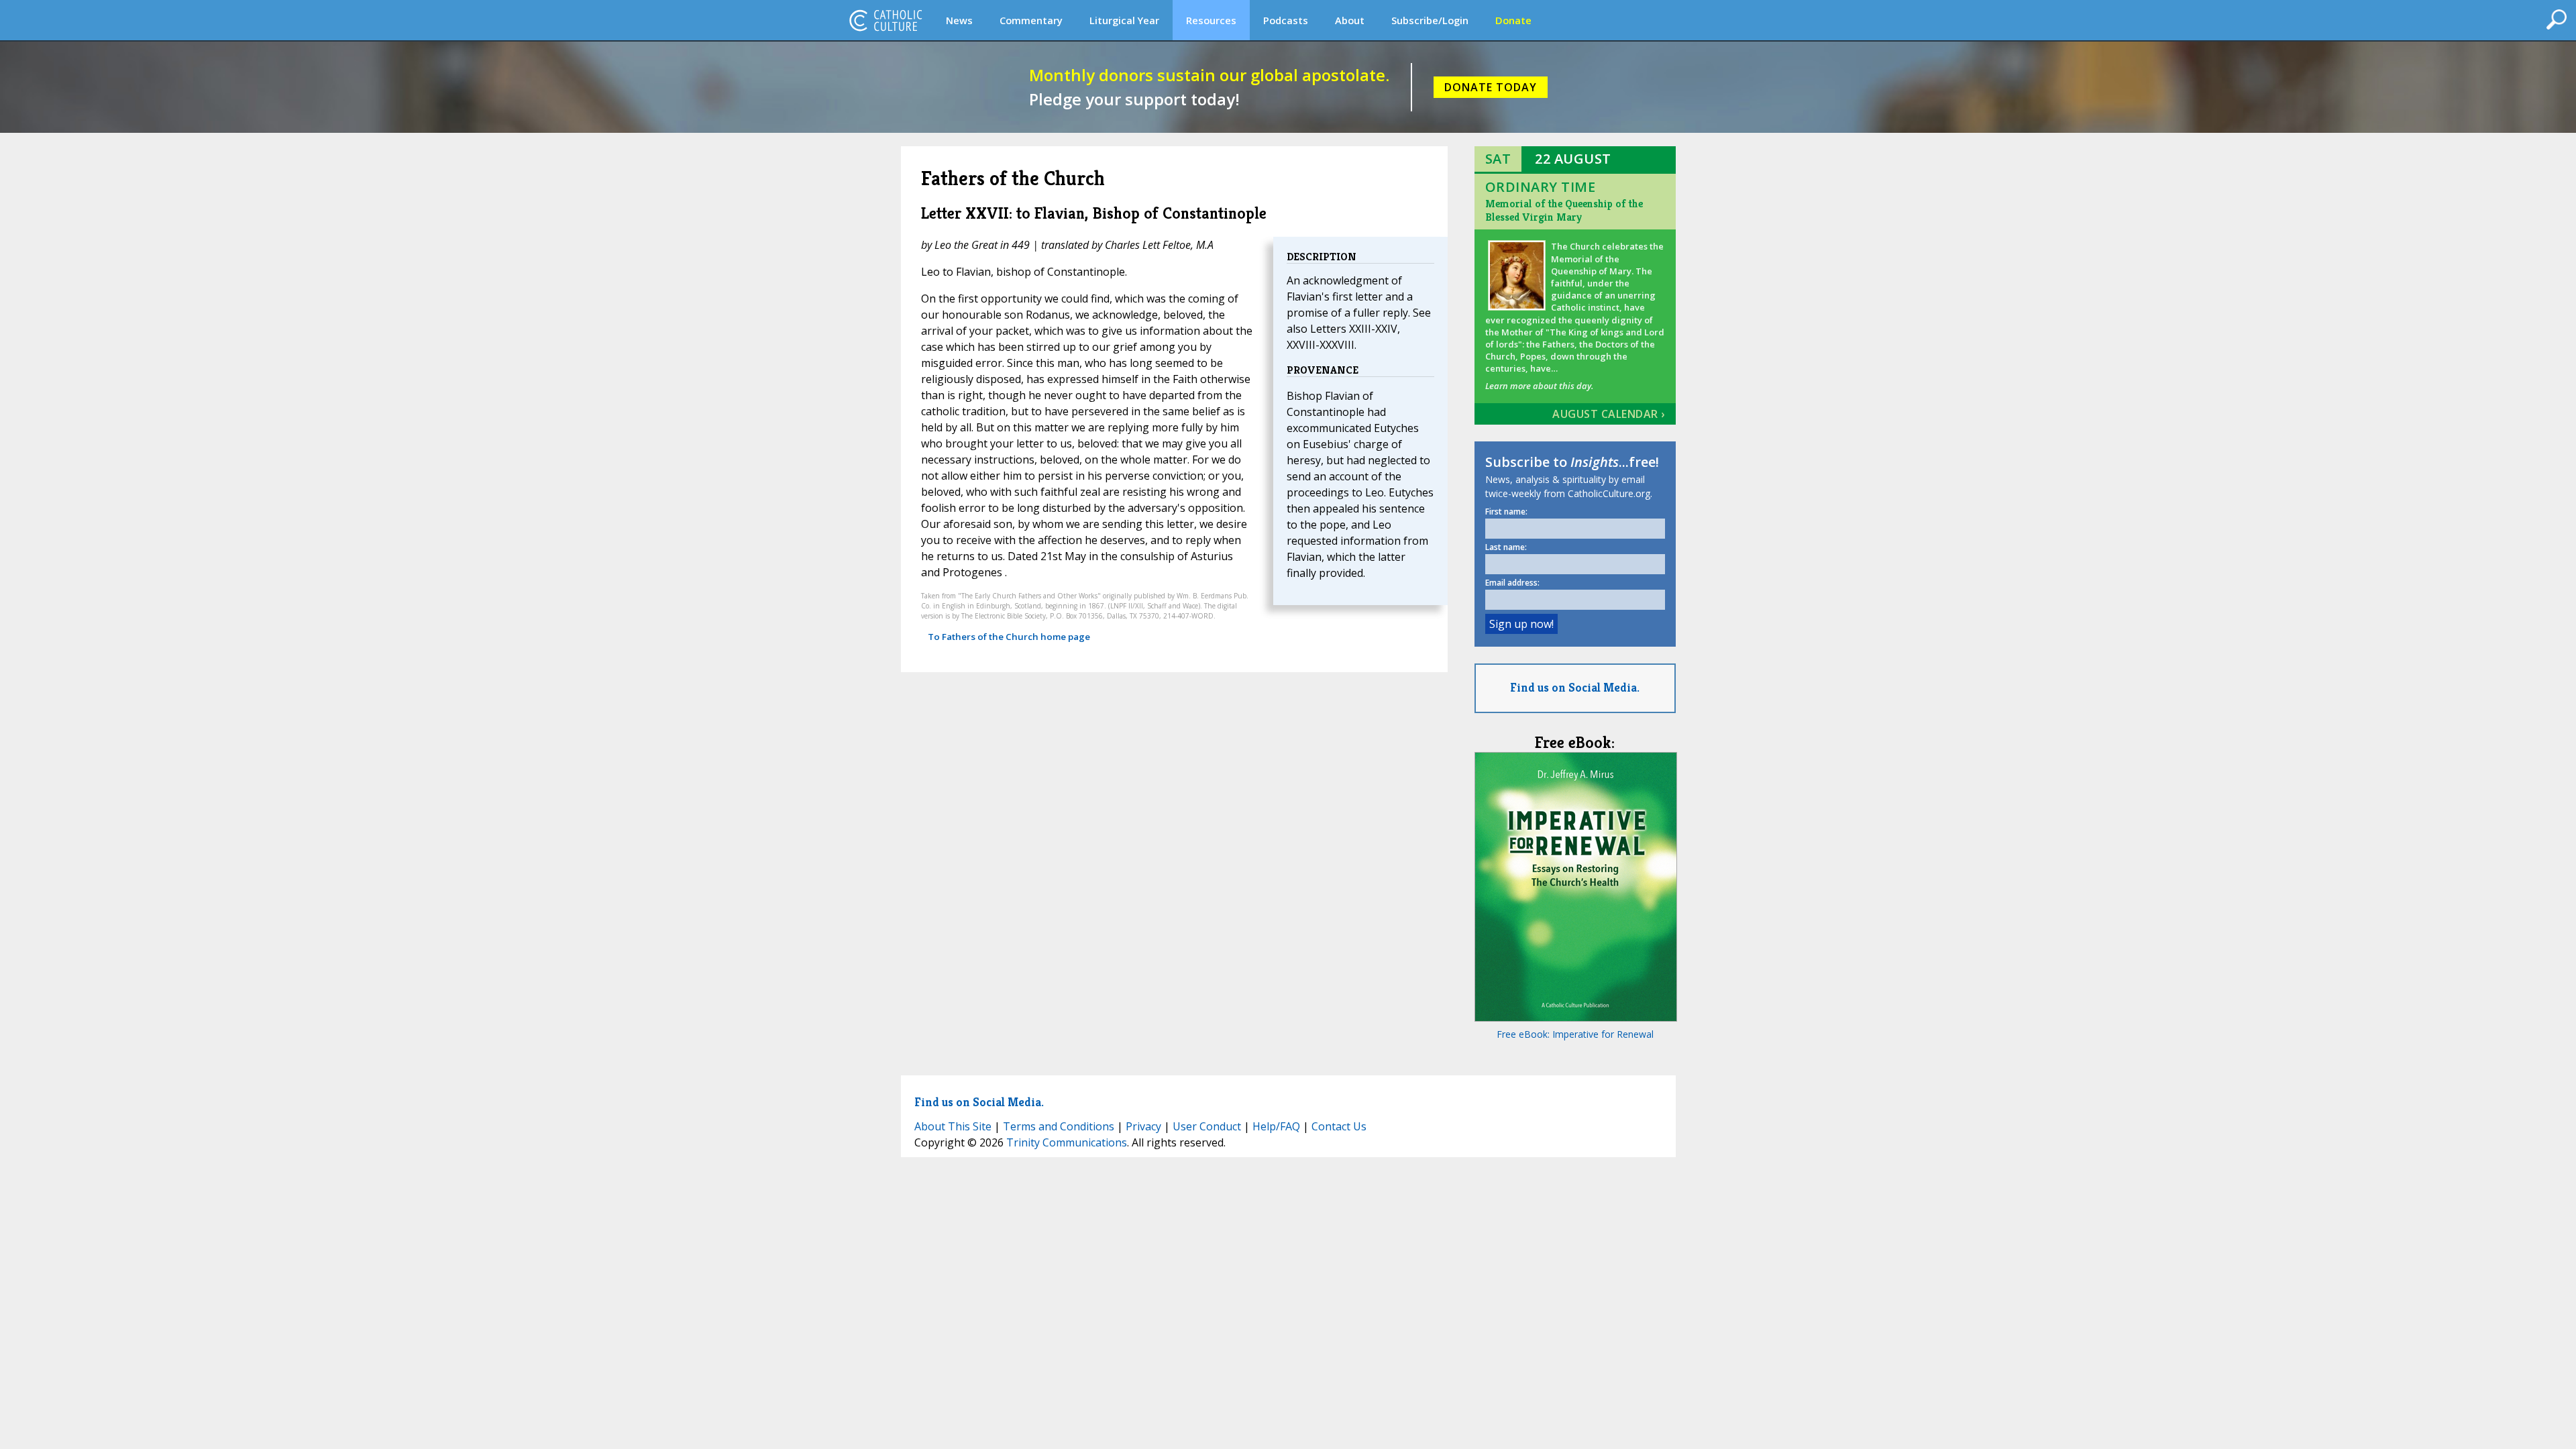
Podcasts (1286, 20)
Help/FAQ (1276, 1126)
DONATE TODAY (1491, 87)
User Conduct (1207, 1126)
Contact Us (1339, 1126)
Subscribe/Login (1430, 20)
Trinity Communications (1067, 1142)
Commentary (1031, 20)
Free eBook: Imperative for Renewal (1575, 1034)
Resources (1211, 20)
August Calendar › (1609, 414)
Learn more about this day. (1539, 386)
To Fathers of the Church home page (1009, 637)
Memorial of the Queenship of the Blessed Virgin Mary (1564, 210)
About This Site (953, 1126)
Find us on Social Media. (1575, 687)
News (959, 20)
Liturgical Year (1124, 20)
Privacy (1143, 1126)
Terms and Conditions (1059, 1126)
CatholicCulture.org (885, 20)
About (1350, 20)
